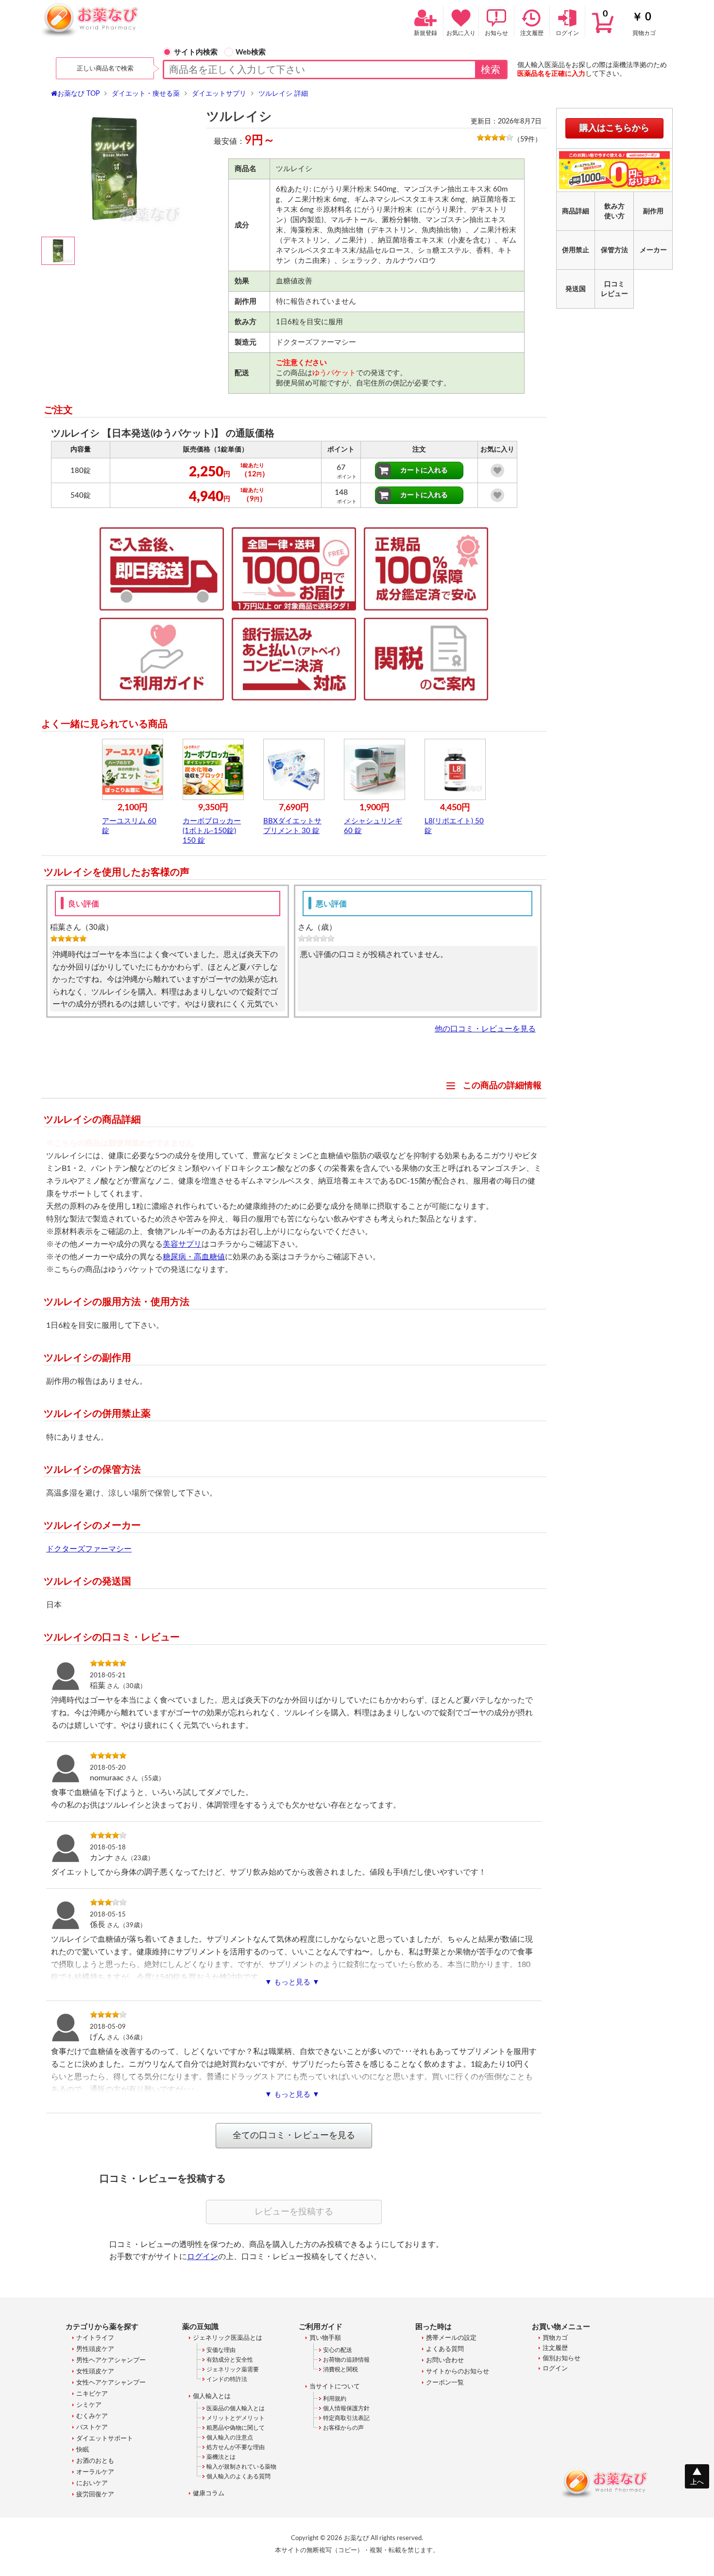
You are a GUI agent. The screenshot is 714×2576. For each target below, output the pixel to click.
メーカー (653, 250)
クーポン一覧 (445, 2383)
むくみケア (92, 2416)
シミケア (89, 2405)
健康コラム (209, 2494)
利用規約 (335, 2399)
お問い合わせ (445, 2360)
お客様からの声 (343, 2428)
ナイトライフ (95, 2338)
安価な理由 (221, 2350)
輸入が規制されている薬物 (241, 2467)
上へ (697, 2482)
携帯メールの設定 (451, 2338)
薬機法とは (221, 2457)
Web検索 (251, 52)
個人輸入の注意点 (230, 2437)
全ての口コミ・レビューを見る (294, 2136)
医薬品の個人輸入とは (236, 2408)
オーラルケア (95, 2472)
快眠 (83, 2450)
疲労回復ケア (95, 2495)
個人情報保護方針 (346, 2408)
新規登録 (425, 33)
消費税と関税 (340, 2369)
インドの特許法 (227, 2379)
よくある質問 (445, 2349)
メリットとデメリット (236, 2418)
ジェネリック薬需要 (233, 2369)
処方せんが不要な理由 (236, 2447)
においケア (92, 2483)
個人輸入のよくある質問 (238, 2476)
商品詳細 (576, 211)
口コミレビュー (614, 289)
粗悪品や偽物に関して (236, 2428)
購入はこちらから (614, 128)
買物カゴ (629, 23)
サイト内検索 (196, 52)
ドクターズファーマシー (89, 1549)
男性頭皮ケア (95, 2349)
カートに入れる (424, 470)
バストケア (92, 2428)
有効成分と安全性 (230, 2360)
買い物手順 (325, 2338)
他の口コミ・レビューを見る (485, 1029)
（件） (527, 139)
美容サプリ (182, 1244)
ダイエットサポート (105, 2439)
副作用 (653, 211)
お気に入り (461, 33)
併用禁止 (576, 250)
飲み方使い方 (614, 211)
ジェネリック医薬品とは (228, 2338)
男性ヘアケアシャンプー (111, 2360)
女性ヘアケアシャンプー (111, 2383)
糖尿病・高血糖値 (194, 1257)
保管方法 (614, 250)
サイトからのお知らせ (458, 2372)
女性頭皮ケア (95, 2372)
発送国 (576, 289)
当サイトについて (335, 2387)
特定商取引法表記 (346, 2418)
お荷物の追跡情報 (346, 2360)
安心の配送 (338, 2350)
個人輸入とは (212, 2396)
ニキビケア (92, 2394)
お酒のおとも (95, 2461)
